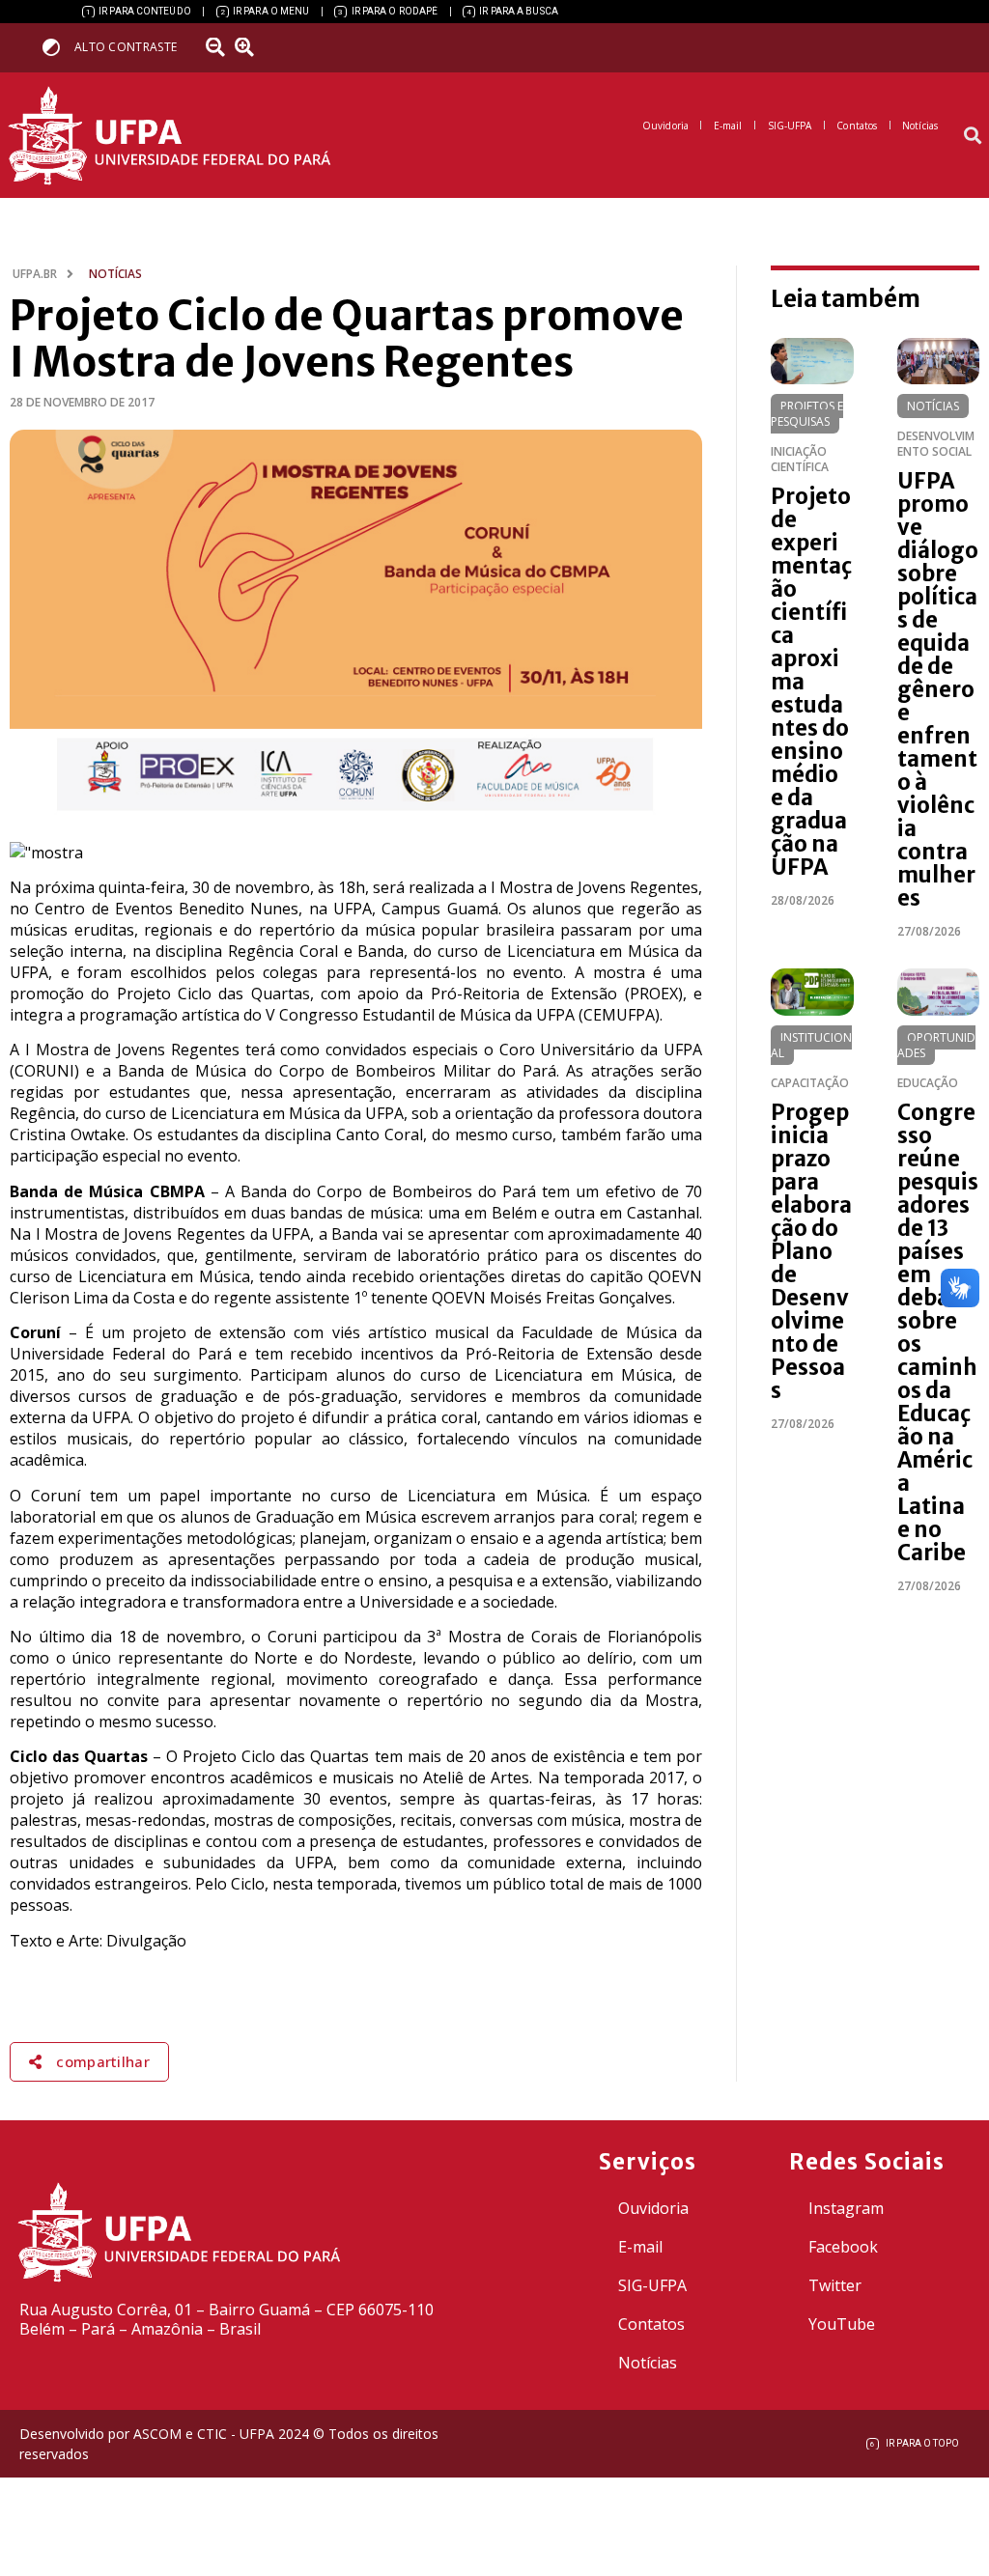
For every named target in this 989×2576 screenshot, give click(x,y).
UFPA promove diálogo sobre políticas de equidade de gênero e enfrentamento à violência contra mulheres (938, 689)
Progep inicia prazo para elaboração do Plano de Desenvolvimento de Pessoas (811, 1251)
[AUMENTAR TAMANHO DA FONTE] (250, 47)
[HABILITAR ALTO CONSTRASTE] (57, 47)
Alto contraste (126, 47)
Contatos (651, 2324)
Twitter (835, 2285)
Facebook (843, 2247)
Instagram (846, 2208)
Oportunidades (936, 1045)
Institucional (811, 1045)
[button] (973, 136)
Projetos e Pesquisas (807, 414)
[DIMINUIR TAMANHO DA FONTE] (217, 47)
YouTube (842, 2324)
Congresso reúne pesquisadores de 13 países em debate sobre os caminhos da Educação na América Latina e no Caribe (938, 1332)
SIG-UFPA (652, 2285)
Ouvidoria (653, 2208)
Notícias (933, 406)
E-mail (640, 2247)
